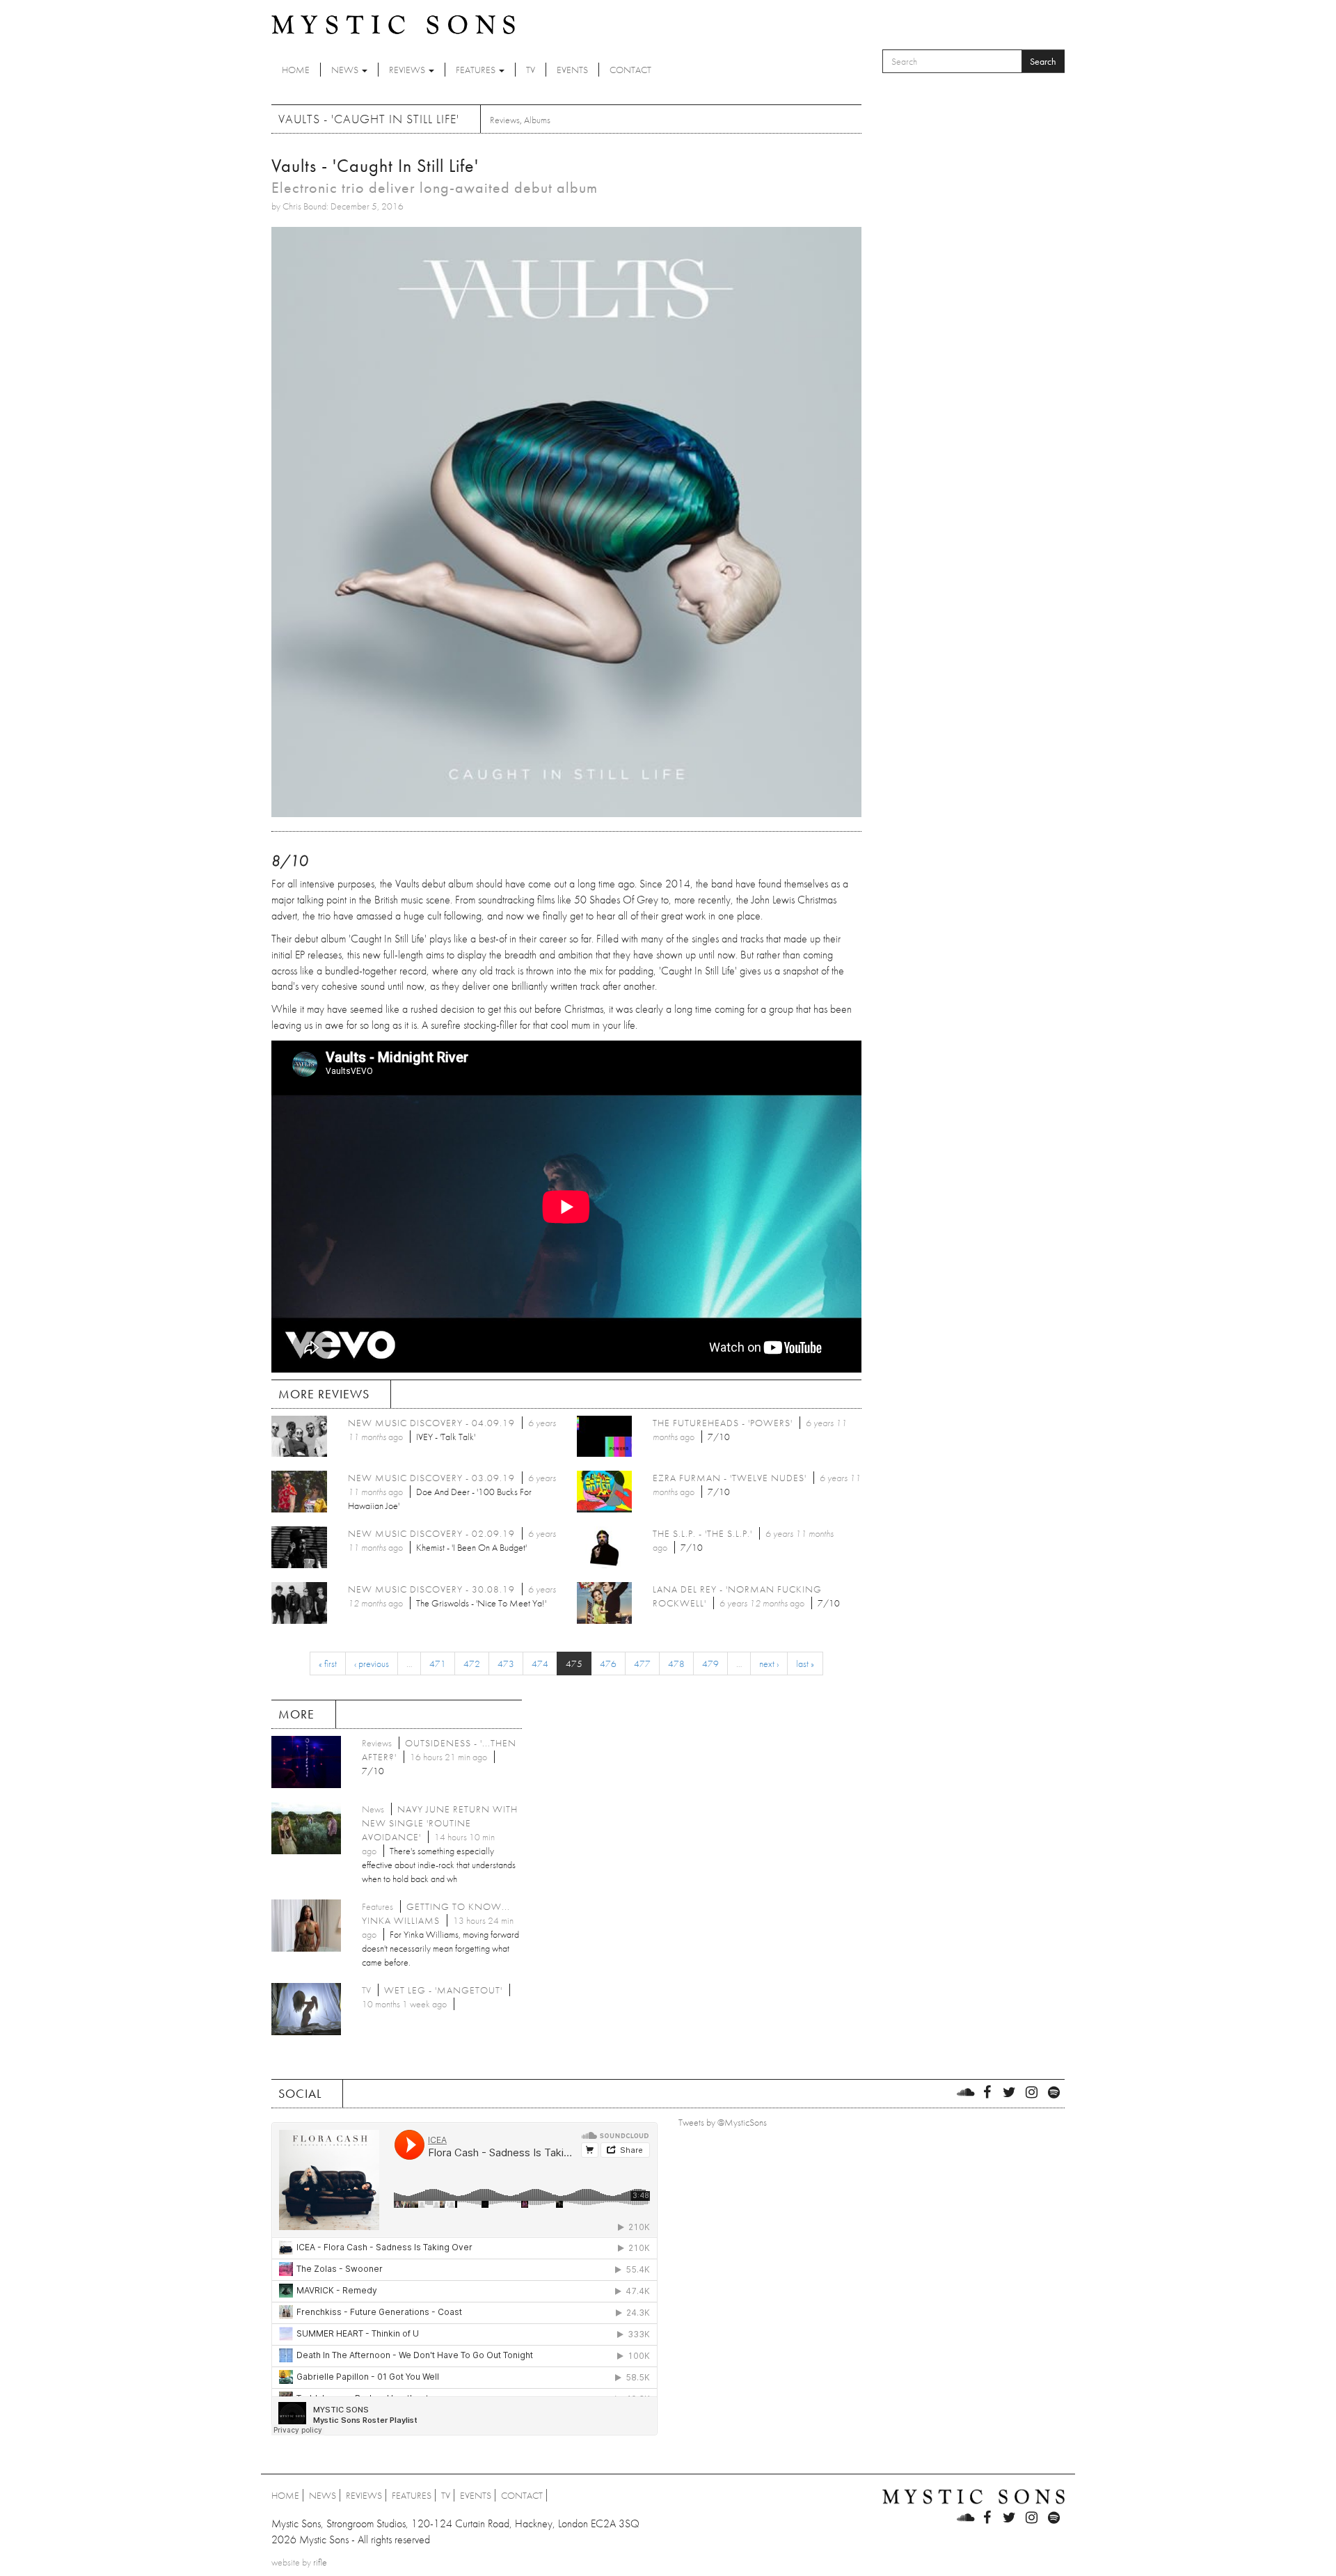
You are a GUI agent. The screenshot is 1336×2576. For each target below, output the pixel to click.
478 (676, 1664)
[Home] (393, 24)
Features (477, 70)
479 (710, 1664)
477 (642, 1664)
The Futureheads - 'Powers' (723, 1423)
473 (506, 1664)
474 (540, 1664)
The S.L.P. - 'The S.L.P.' (702, 1533)
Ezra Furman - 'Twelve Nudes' (730, 1478)
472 (472, 1664)
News (346, 70)
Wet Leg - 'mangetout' (443, 1990)
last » (805, 1664)
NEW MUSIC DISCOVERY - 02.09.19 (431, 1533)
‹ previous (372, 1664)
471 (438, 1664)
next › (769, 1664)
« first (328, 1664)
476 (608, 1664)
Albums (537, 120)
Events (572, 70)
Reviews (408, 70)
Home (296, 70)
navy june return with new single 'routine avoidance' (440, 1823)
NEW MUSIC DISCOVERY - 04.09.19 (431, 1423)
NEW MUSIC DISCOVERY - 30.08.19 (431, 1589)
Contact (630, 70)
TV (531, 70)
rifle (320, 2562)
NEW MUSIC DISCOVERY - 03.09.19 (431, 1478)
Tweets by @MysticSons (723, 2122)
